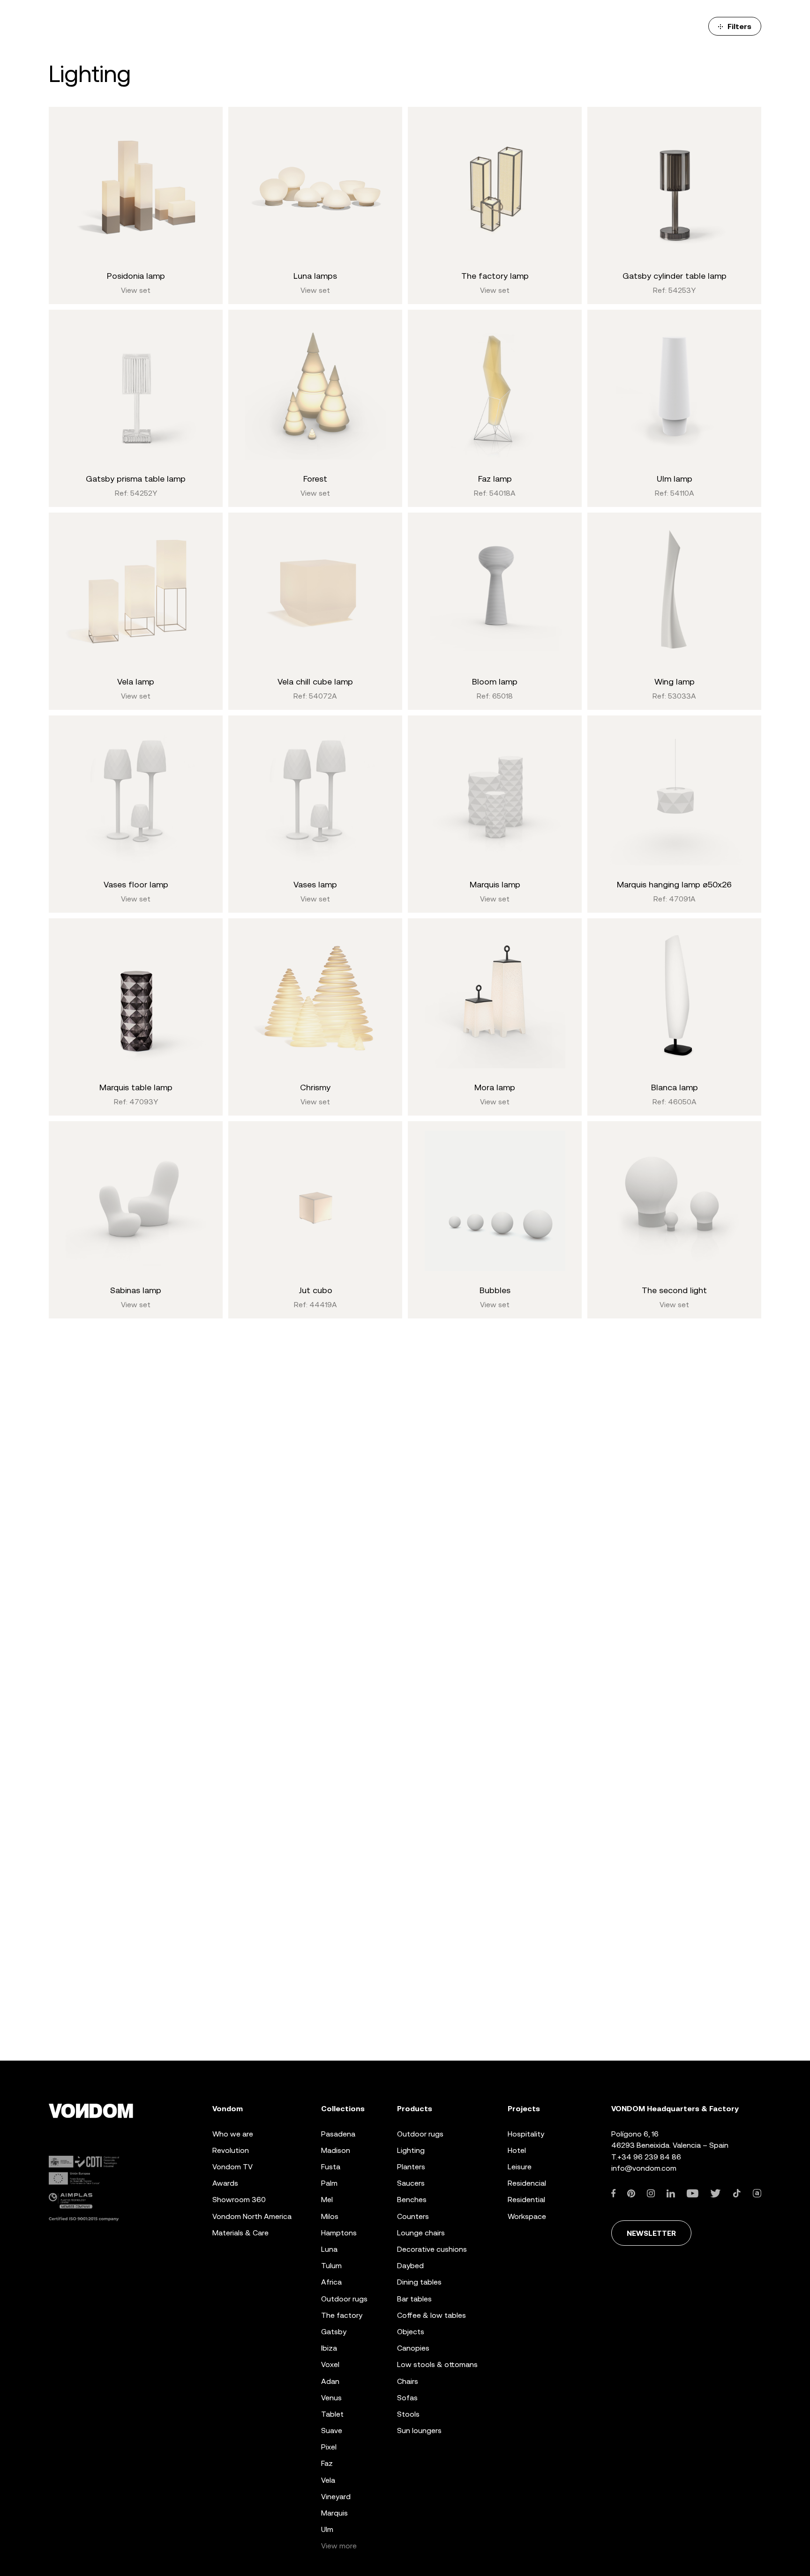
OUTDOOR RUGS (420, 2134)
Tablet (332, 2414)
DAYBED (410, 2266)
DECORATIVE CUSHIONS (432, 2249)
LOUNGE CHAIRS (421, 2233)
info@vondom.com (644, 2168)
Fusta (331, 2167)
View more (339, 2546)
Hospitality (526, 2134)
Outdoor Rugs (344, 2299)
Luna (329, 2249)
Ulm (327, 2529)
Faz (327, 2463)
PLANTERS (411, 2167)
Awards (225, 2183)
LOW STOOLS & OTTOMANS (437, 2364)
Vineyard (336, 2497)
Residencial (527, 2183)
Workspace (527, 2216)
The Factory (342, 2315)
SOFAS (407, 2398)
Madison (336, 2150)
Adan (330, 2381)
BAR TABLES (414, 2299)
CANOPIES (413, 2348)
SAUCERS (411, 2183)
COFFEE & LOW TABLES (431, 2315)
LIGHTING (411, 2150)
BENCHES (412, 2200)
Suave (332, 2431)
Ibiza (329, 2348)
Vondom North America (252, 2216)
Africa (331, 2282)
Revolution (231, 2150)
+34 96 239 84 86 (649, 2157)
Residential (526, 2200)
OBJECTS (411, 2332)
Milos (330, 2216)
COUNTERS (413, 2216)
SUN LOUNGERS (419, 2431)
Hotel (517, 2150)
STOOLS (408, 2414)
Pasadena (338, 2134)
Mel (327, 2200)
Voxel (330, 2364)
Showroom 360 (239, 2200)
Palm (329, 2183)
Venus (331, 2398)
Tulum (331, 2266)
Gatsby (334, 2332)
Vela (328, 2480)
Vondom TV (232, 2167)
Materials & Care (240, 2233)
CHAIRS (408, 2381)
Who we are (233, 2134)
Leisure (520, 2167)
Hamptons (339, 2233)
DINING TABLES (419, 2282)
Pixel (329, 2447)
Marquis (334, 2513)
